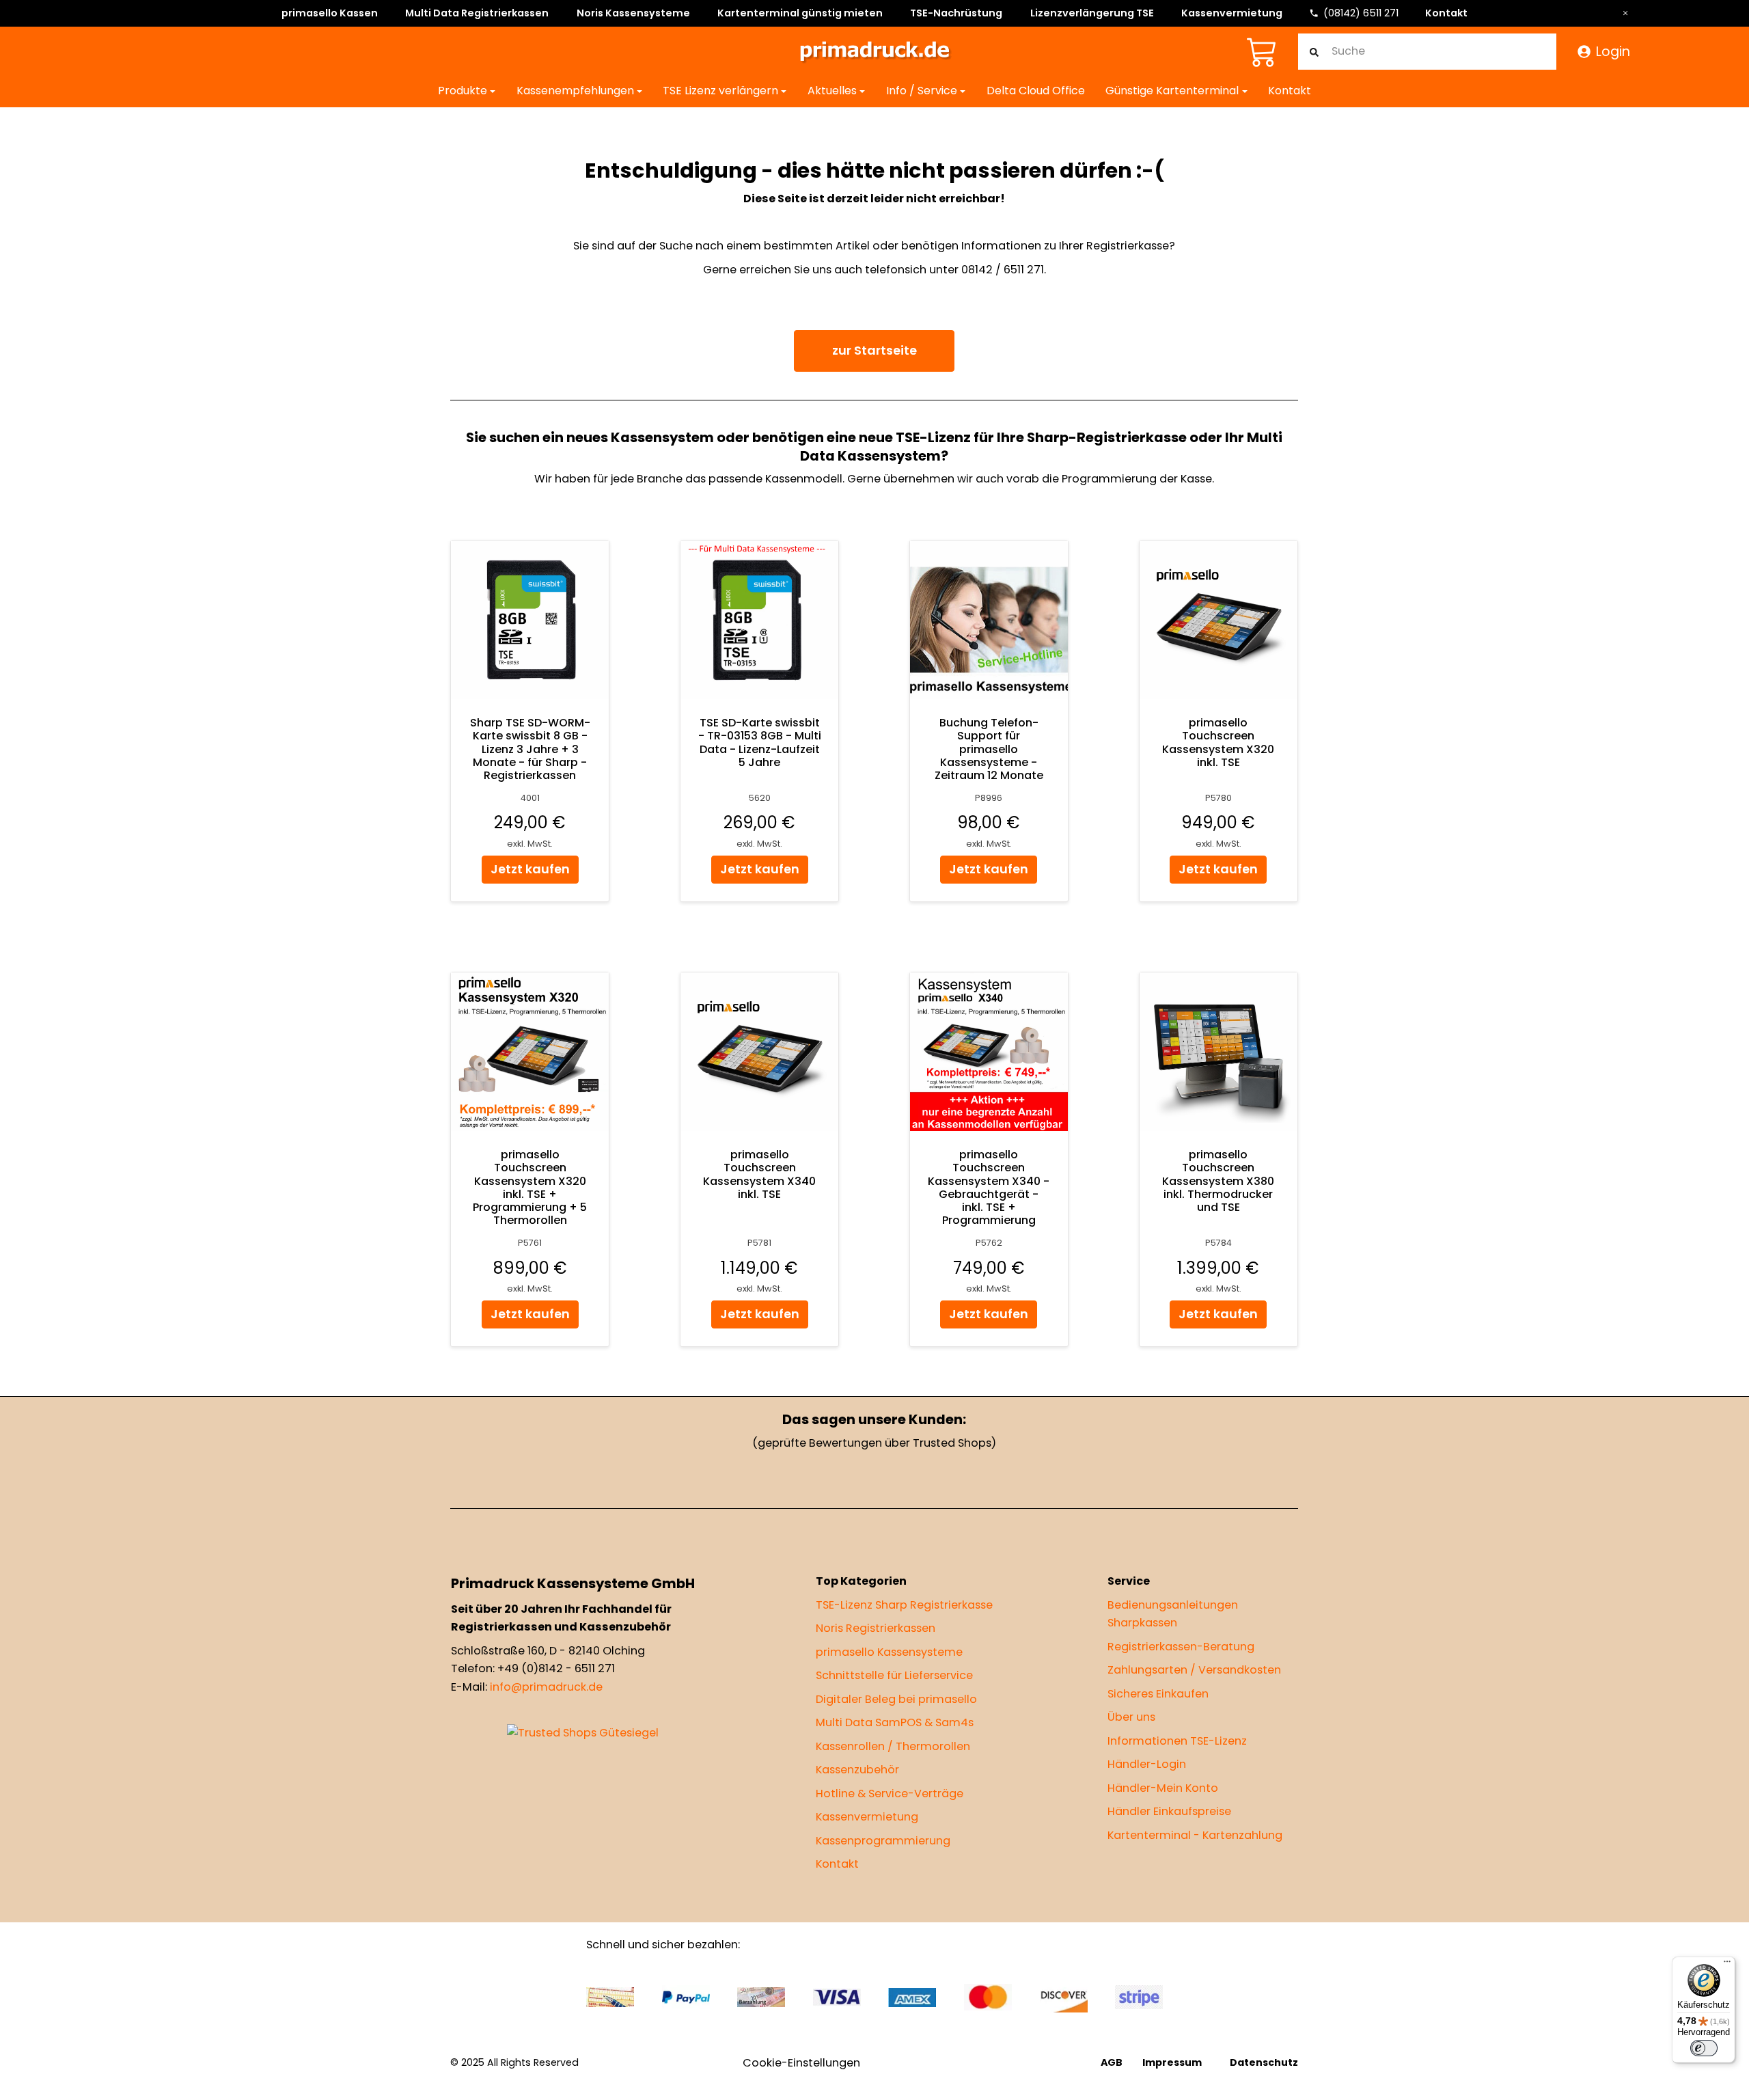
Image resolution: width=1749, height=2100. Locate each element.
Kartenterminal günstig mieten (800, 13)
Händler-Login (1147, 1764)
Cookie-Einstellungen (801, 2063)
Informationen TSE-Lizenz (1177, 1740)
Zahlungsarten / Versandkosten (1194, 1670)
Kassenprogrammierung (883, 1840)
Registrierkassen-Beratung (1181, 1646)
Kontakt (1446, 13)
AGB (1112, 2062)
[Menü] (1727, 1965)
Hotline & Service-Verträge (890, 1793)
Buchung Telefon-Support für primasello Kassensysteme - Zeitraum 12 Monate (989, 750)
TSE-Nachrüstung (956, 13)
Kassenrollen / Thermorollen (893, 1746)
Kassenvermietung (1232, 13)
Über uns (1131, 1717)
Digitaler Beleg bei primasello (896, 1699)
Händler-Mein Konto (1163, 1787)
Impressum (1173, 2062)
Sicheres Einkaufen (1158, 1693)
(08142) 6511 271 (1361, 13)
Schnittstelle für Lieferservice (894, 1675)
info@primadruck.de (546, 1686)
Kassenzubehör (857, 1770)
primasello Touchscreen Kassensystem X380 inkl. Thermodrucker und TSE (1219, 1182)
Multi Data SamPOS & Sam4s (895, 1722)
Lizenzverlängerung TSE (1092, 13)
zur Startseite (874, 350)
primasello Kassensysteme (889, 1651)
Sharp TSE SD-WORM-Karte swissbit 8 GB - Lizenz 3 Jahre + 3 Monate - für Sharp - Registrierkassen (530, 750)
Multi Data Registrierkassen (477, 13)
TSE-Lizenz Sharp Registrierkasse (904, 1604)
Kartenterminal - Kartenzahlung (1195, 1835)
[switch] (1704, 2048)
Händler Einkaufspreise (1169, 1811)
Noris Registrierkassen (876, 1628)
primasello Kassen (330, 13)
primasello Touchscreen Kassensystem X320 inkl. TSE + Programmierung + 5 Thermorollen (531, 1188)
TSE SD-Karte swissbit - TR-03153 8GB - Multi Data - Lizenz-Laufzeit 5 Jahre (760, 743)
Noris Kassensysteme (633, 13)
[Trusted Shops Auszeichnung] (583, 1733)
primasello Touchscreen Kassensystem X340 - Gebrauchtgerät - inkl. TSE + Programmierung (989, 1188)
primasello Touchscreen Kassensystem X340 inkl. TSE (760, 1175)
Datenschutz (1265, 2062)
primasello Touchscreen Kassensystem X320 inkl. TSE (1219, 743)
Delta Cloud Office (1036, 91)
